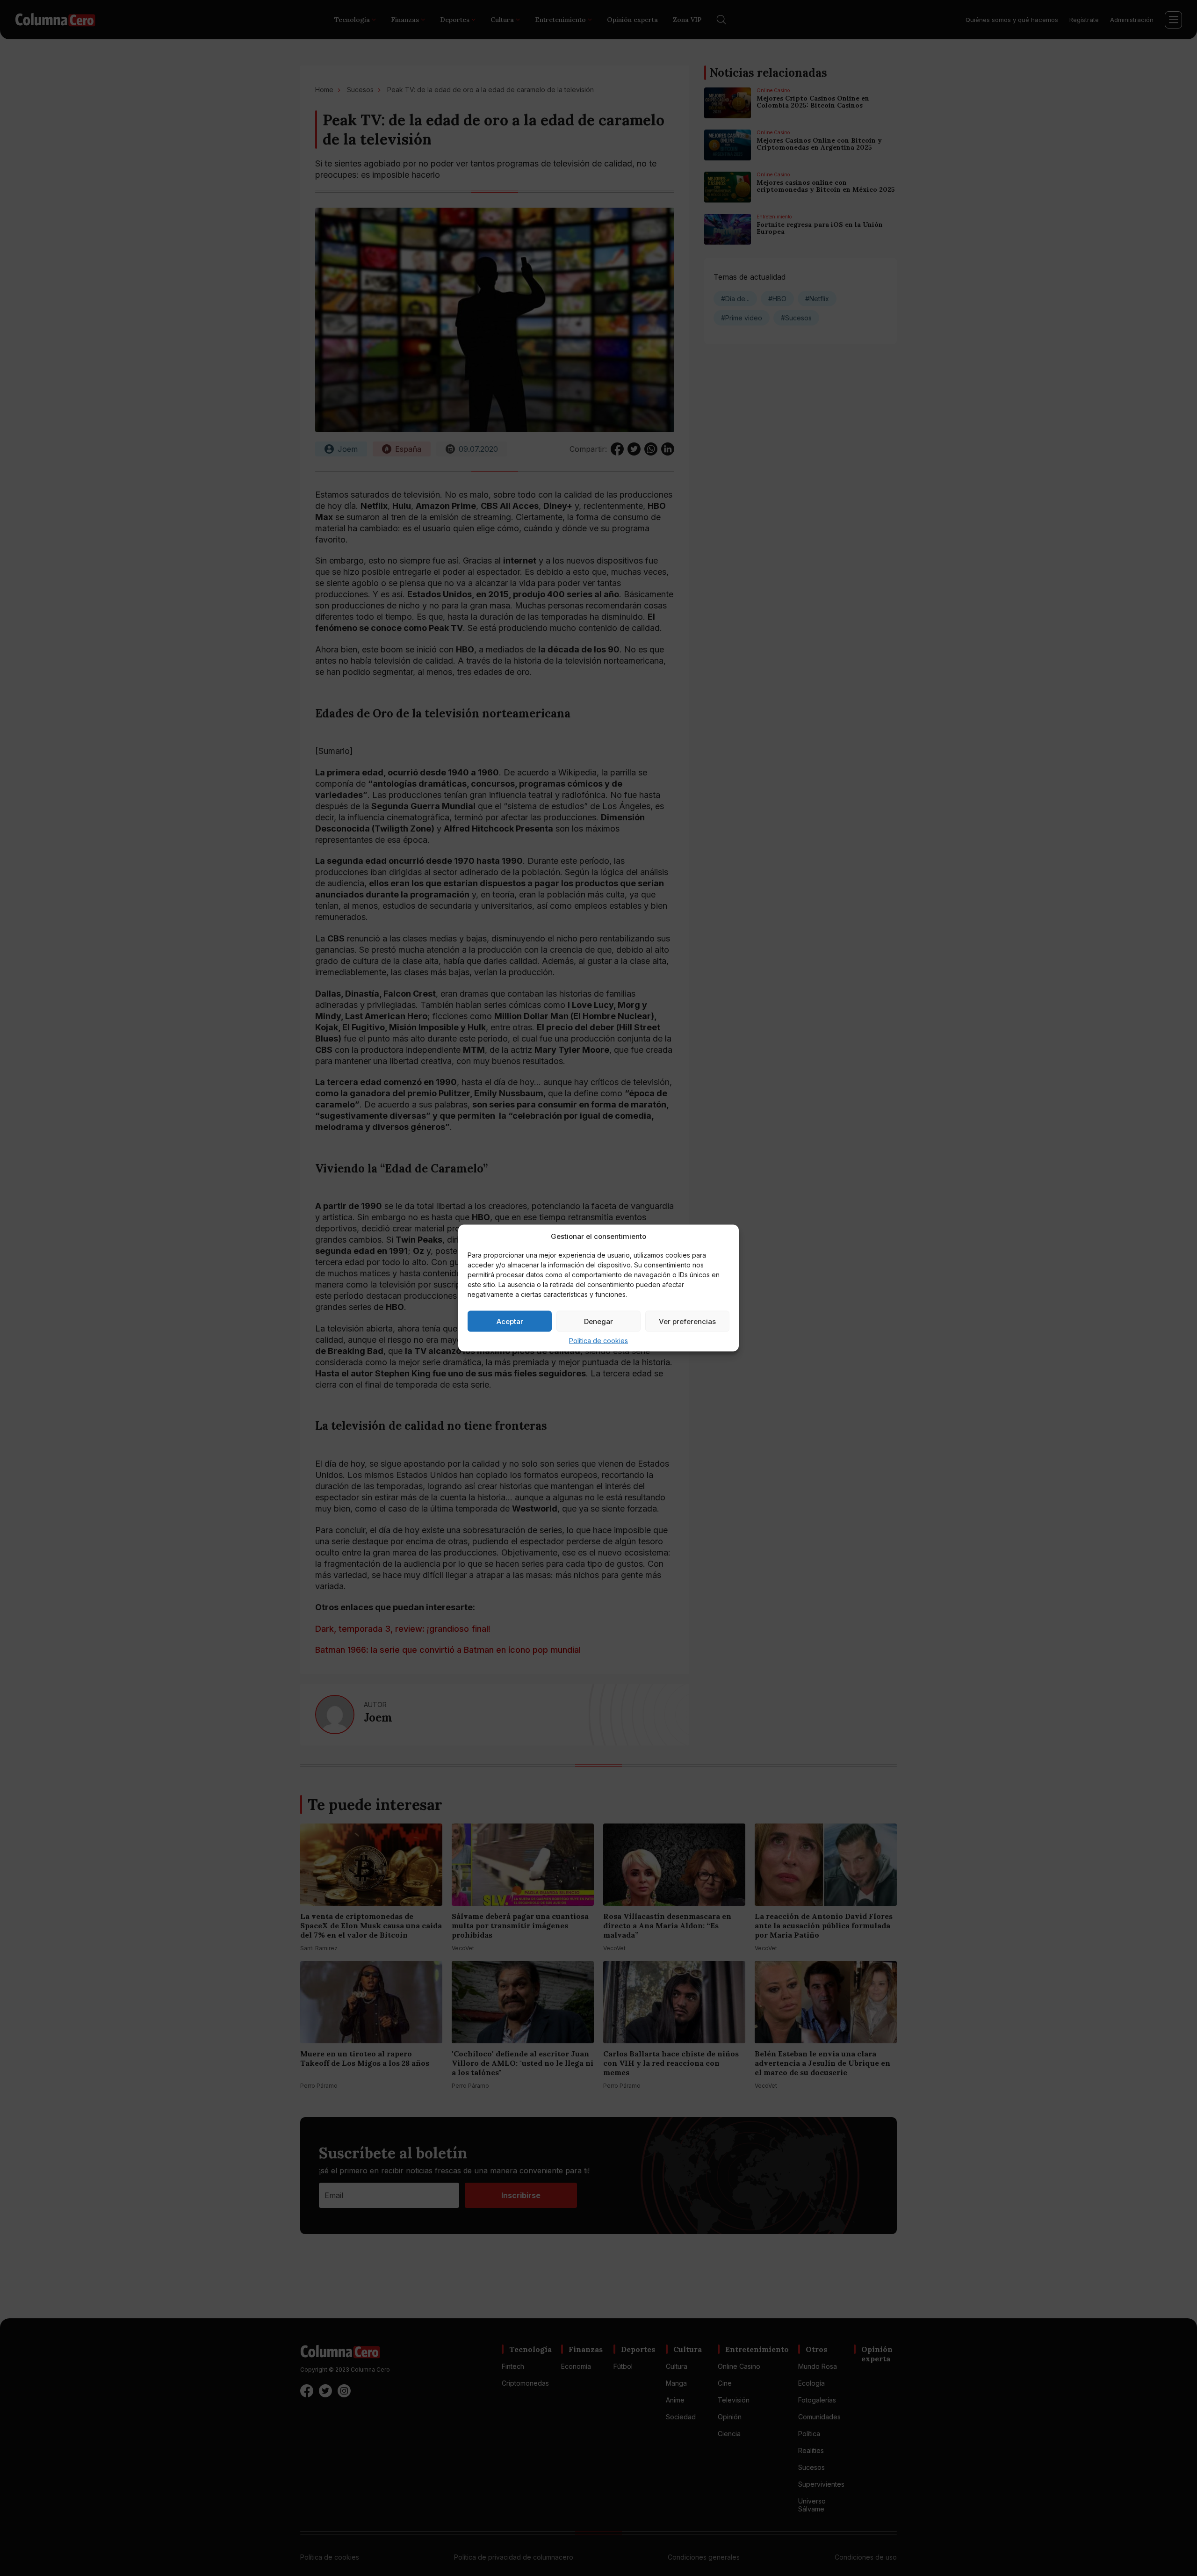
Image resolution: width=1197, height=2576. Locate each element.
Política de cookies (598, 1341)
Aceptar (510, 1321)
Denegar (598, 1321)
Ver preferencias (687, 1321)
